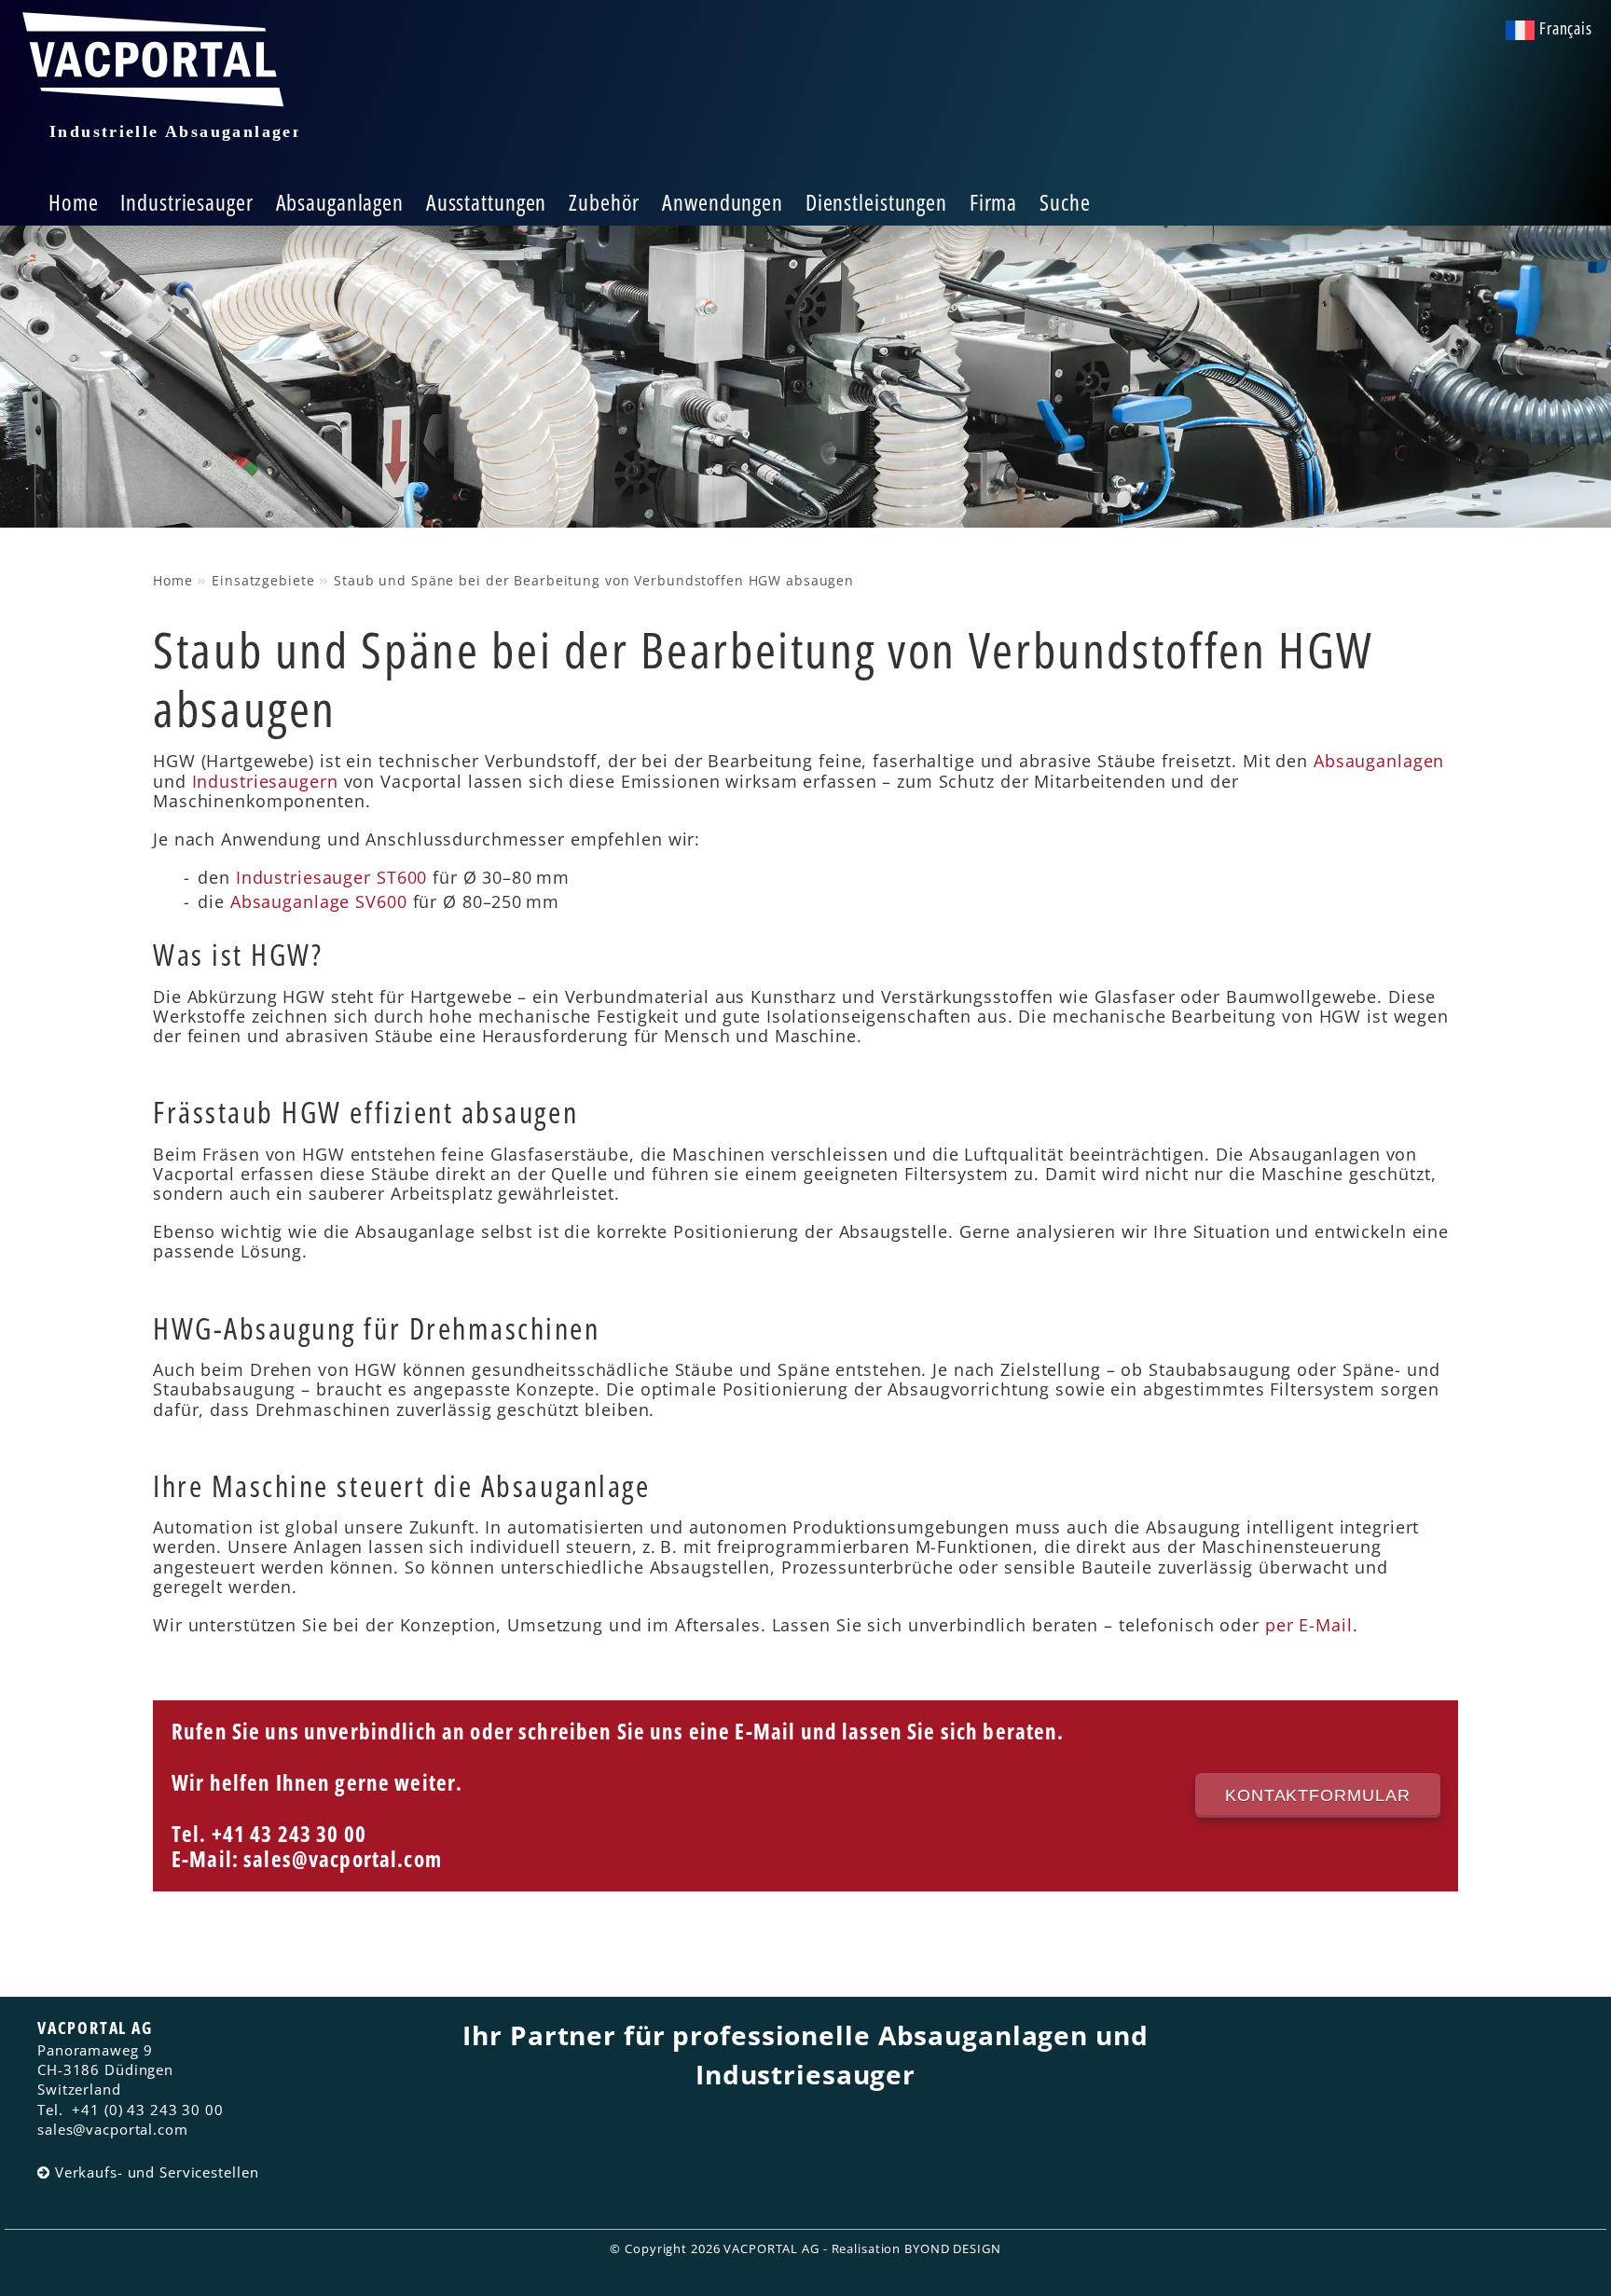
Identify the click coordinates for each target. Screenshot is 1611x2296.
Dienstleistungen (876, 202)
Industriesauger (186, 202)
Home (74, 202)
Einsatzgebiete (263, 580)
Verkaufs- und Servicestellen (157, 2172)
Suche (1065, 202)
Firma (993, 202)
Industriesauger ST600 (331, 877)
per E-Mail (1309, 1625)
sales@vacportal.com (343, 1859)
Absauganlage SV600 (319, 901)
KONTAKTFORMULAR (1318, 1795)
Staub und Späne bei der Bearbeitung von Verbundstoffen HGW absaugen (594, 580)
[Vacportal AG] (158, 88)
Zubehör (604, 202)
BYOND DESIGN (953, 2248)
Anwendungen (723, 202)
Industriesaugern (265, 781)
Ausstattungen (486, 202)
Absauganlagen (340, 202)
